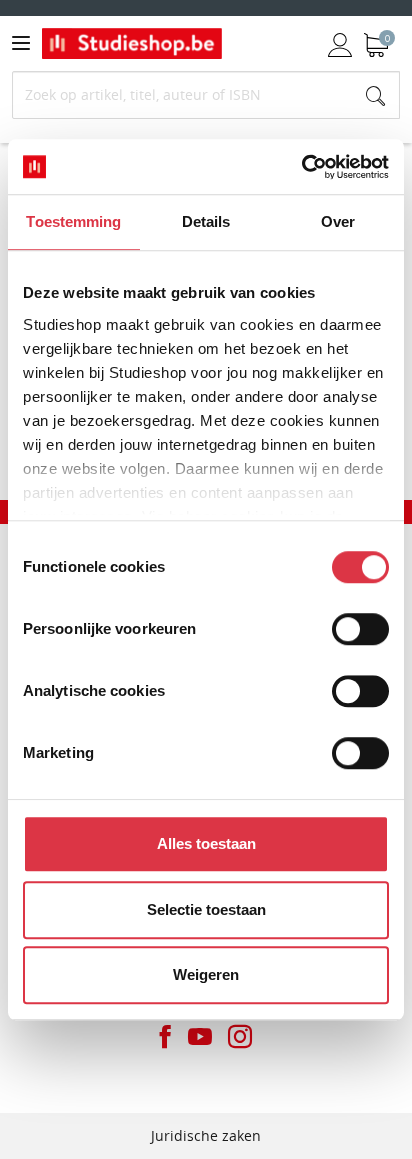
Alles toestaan (206, 843)
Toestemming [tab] (73, 221)
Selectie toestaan (206, 909)
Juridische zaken (206, 1135)
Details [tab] (206, 221)
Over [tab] (338, 221)
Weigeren (206, 974)
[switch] (360, 629)
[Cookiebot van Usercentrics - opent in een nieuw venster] (301, 167)
